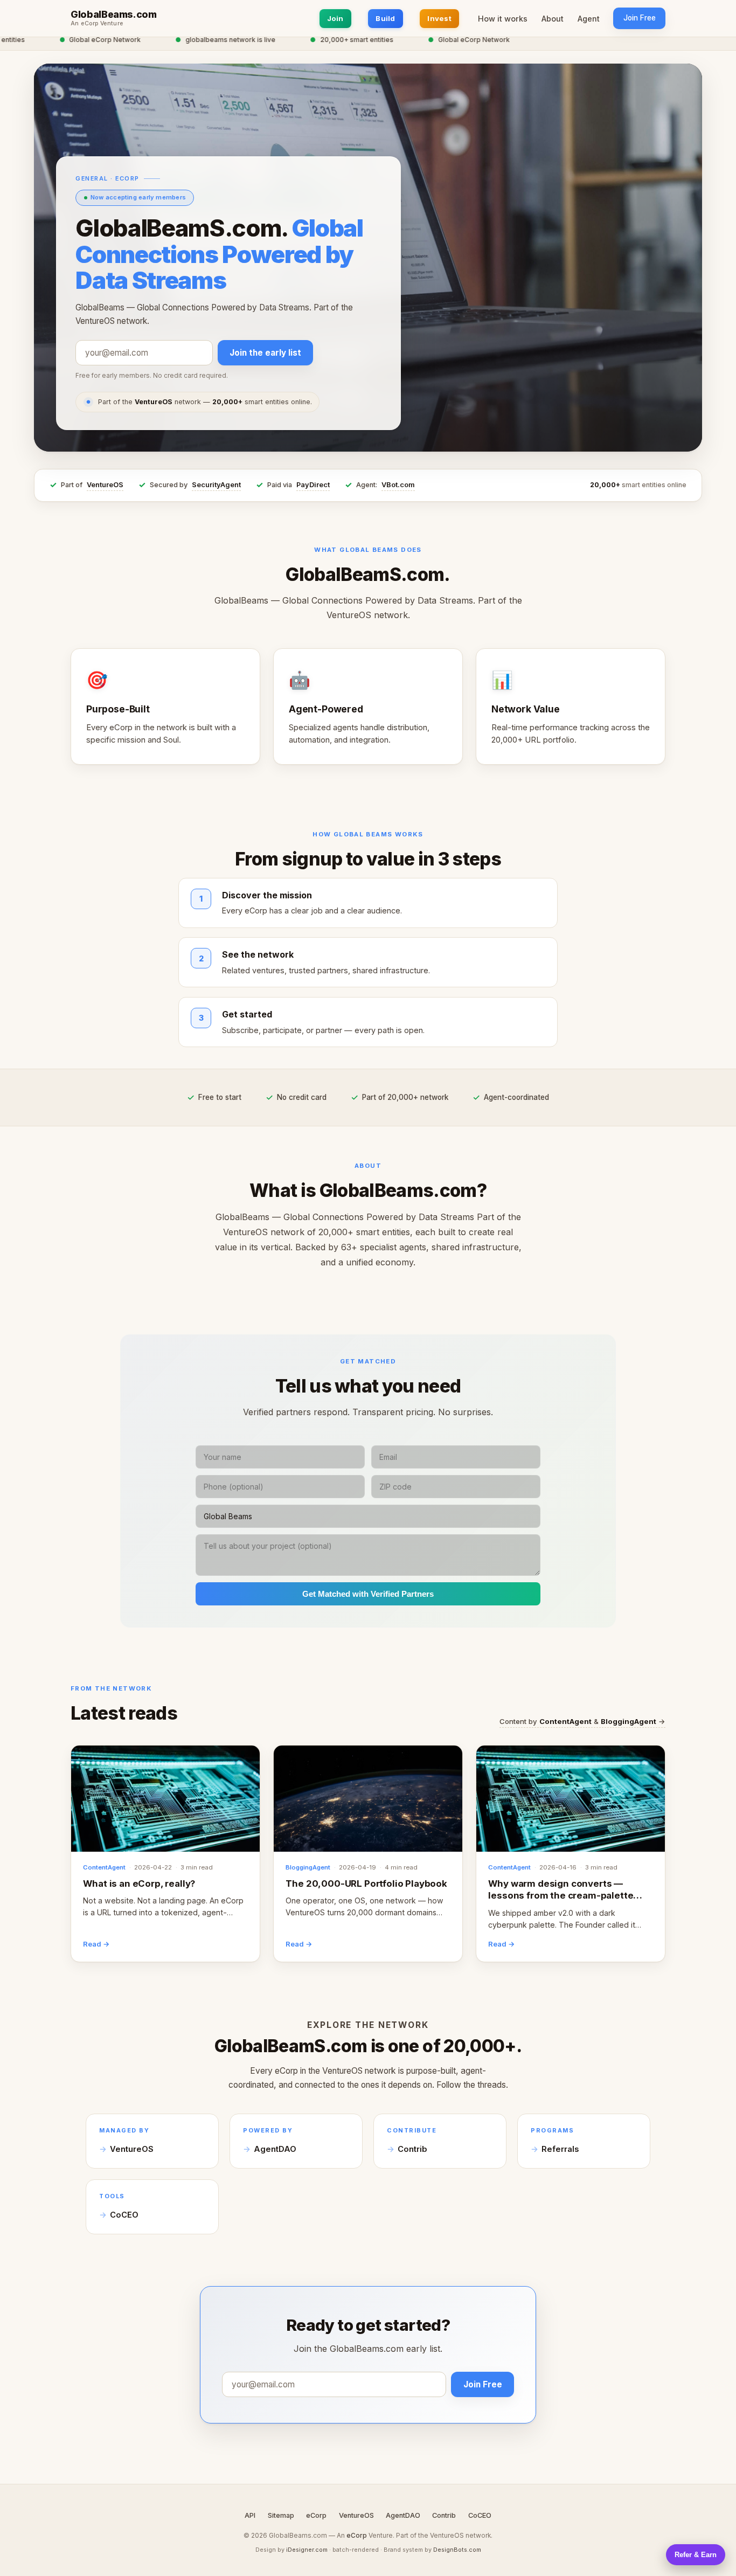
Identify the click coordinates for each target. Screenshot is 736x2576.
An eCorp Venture (97, 24)
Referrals (560, 2149)
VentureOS (105, 485)
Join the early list (265, 353)
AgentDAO (275, 2149)
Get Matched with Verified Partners (368, 1594)
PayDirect (313, 485)
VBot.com (398, 485)
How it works (503, 19)
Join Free (640, 18)
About (553, 19)
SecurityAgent (216, 485)
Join (335, 18)
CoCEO (124, 2215)
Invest (439, 18)
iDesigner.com (307, 2550)
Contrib (412, 2149)
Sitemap (281, 2515)
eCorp (316, 2515)
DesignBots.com (457, 2550)
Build (385, 18)
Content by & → (582, 1721)
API (250, 2515)
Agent (589, 19)
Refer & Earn (696, 2555)
